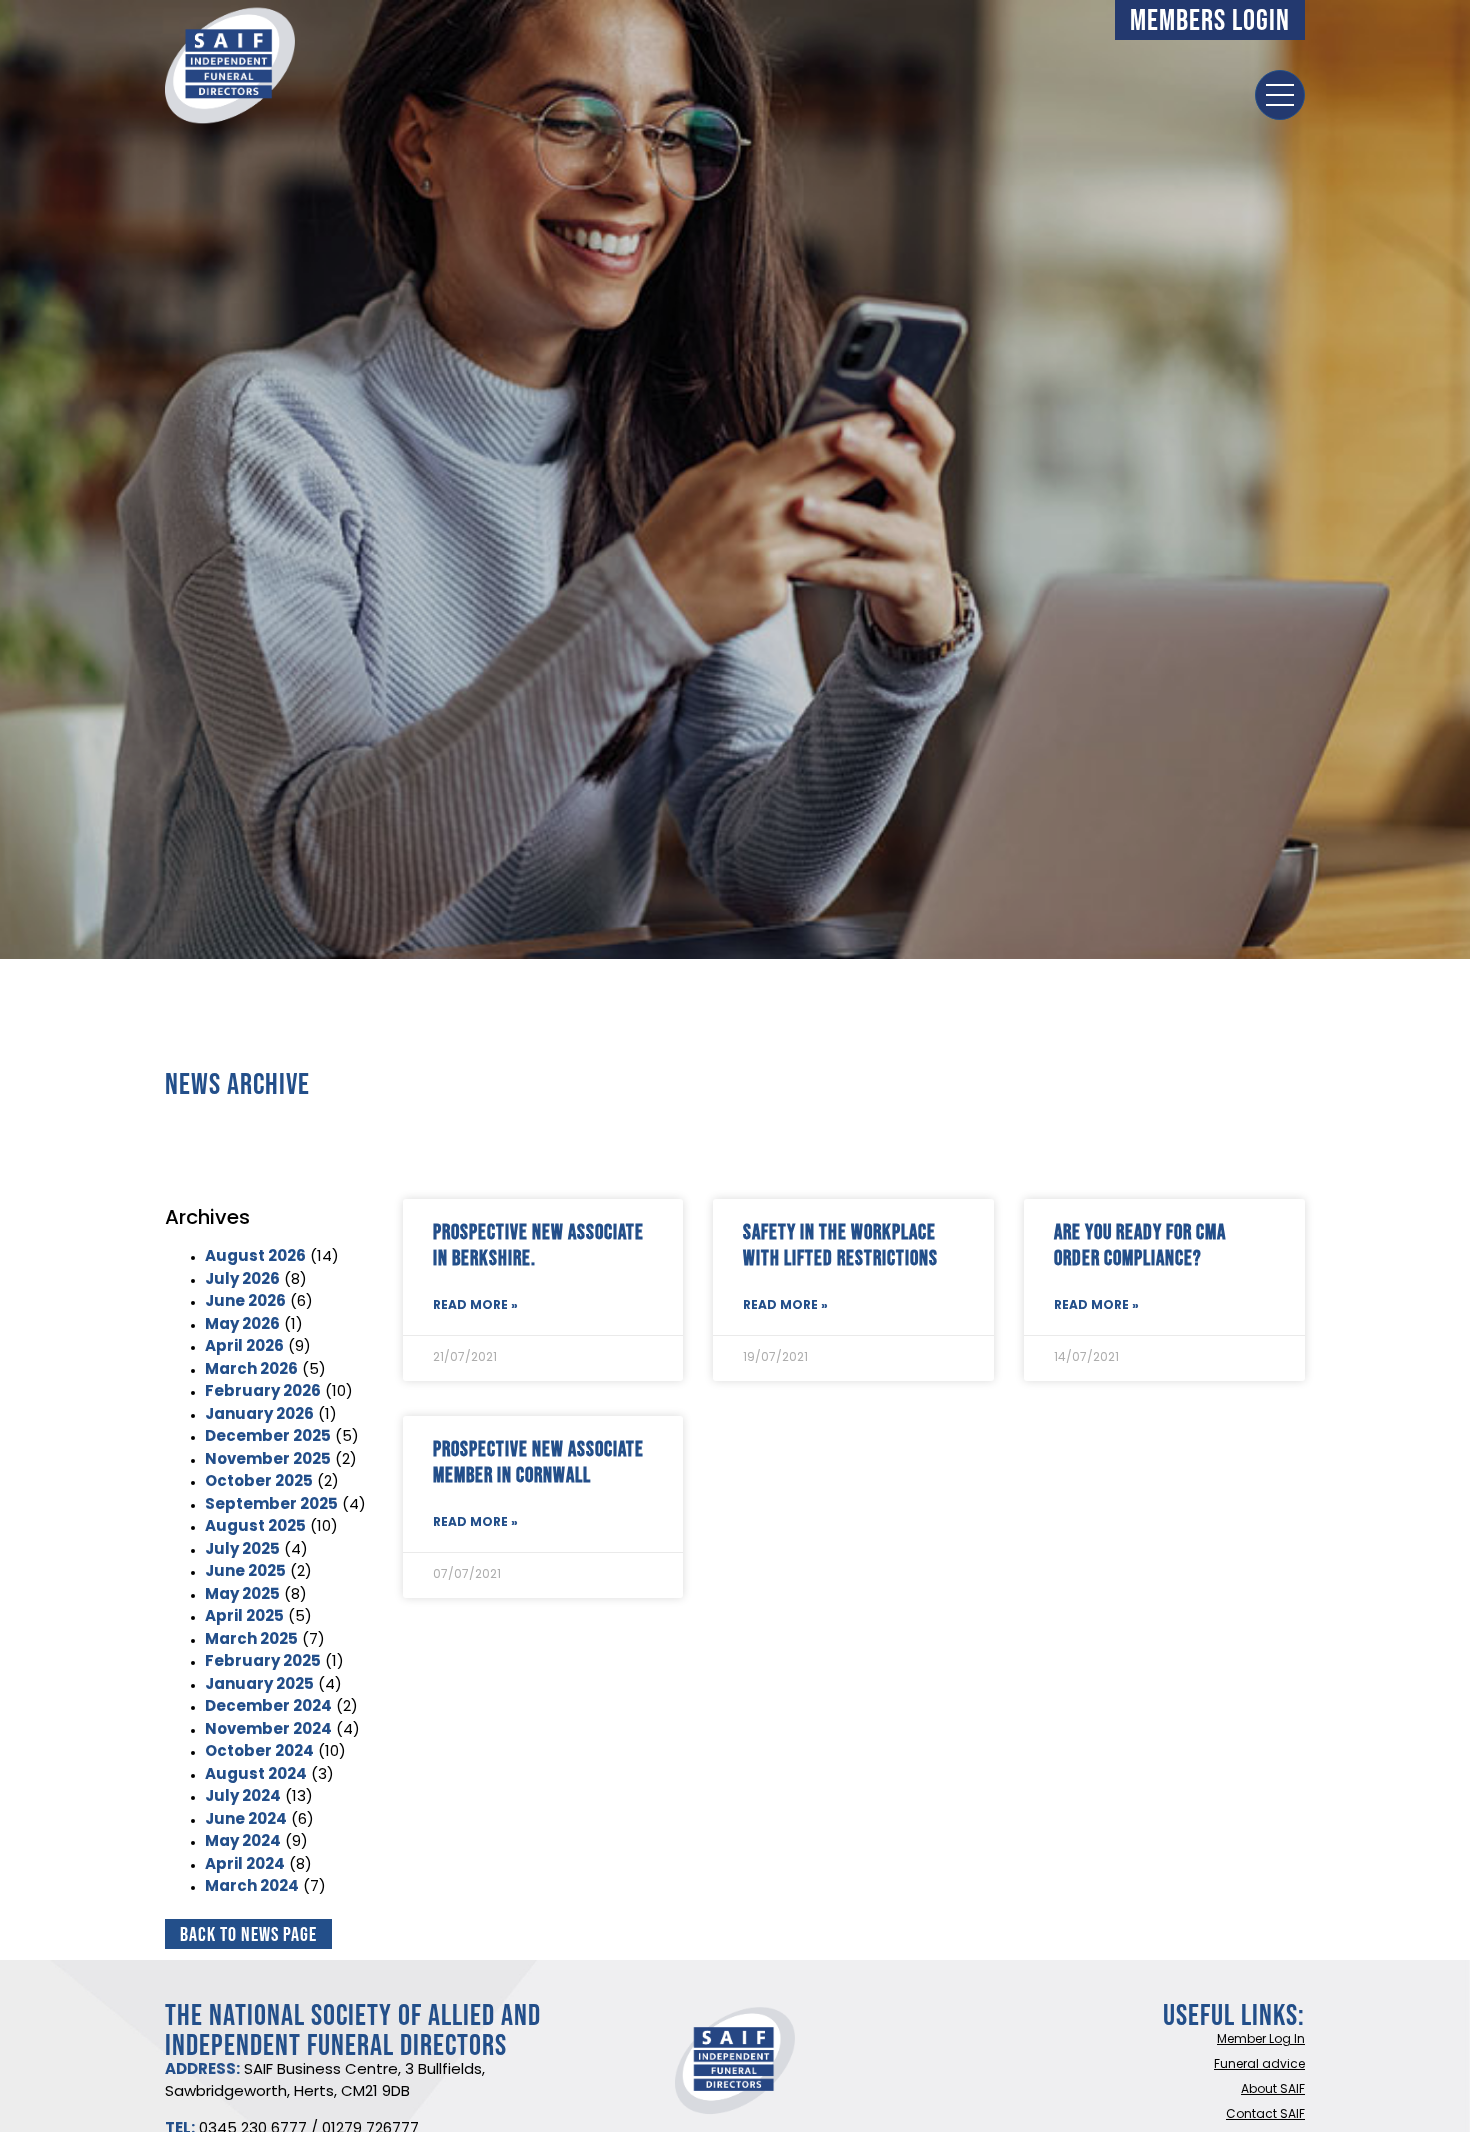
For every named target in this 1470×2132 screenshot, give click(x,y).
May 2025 (242, 1595)
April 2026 (244, 1347)
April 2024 (245, 1865)
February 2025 (263, 1662)
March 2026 (251, 1370)
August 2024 (256, 1775)
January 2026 (259, 1415)
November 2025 (268, 1460)
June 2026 (245, 1302)
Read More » (475, 1306)
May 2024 (243, 1842)
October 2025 (259, 1482)
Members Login (1210, 19)
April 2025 (244, 1617)
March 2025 (251, 1640)
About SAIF (1273, 2090)
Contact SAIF (1265, 2115)
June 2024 (246, 1820)
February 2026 (263, 1392)
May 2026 (242, 1325)
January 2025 (259, 1685)
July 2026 (242, 1280)
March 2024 (252, 1887)
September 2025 (271, 1505)
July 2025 (242, 1550)
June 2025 (245, 1572)
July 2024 (243, 1797)
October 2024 (259, 1752)
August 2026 (255, 1257)
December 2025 (268, 1437)
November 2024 (268, 1730)
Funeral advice (1259, 2065)
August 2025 (255, 1527)
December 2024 (268, 1707)
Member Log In (1261, 2040)
